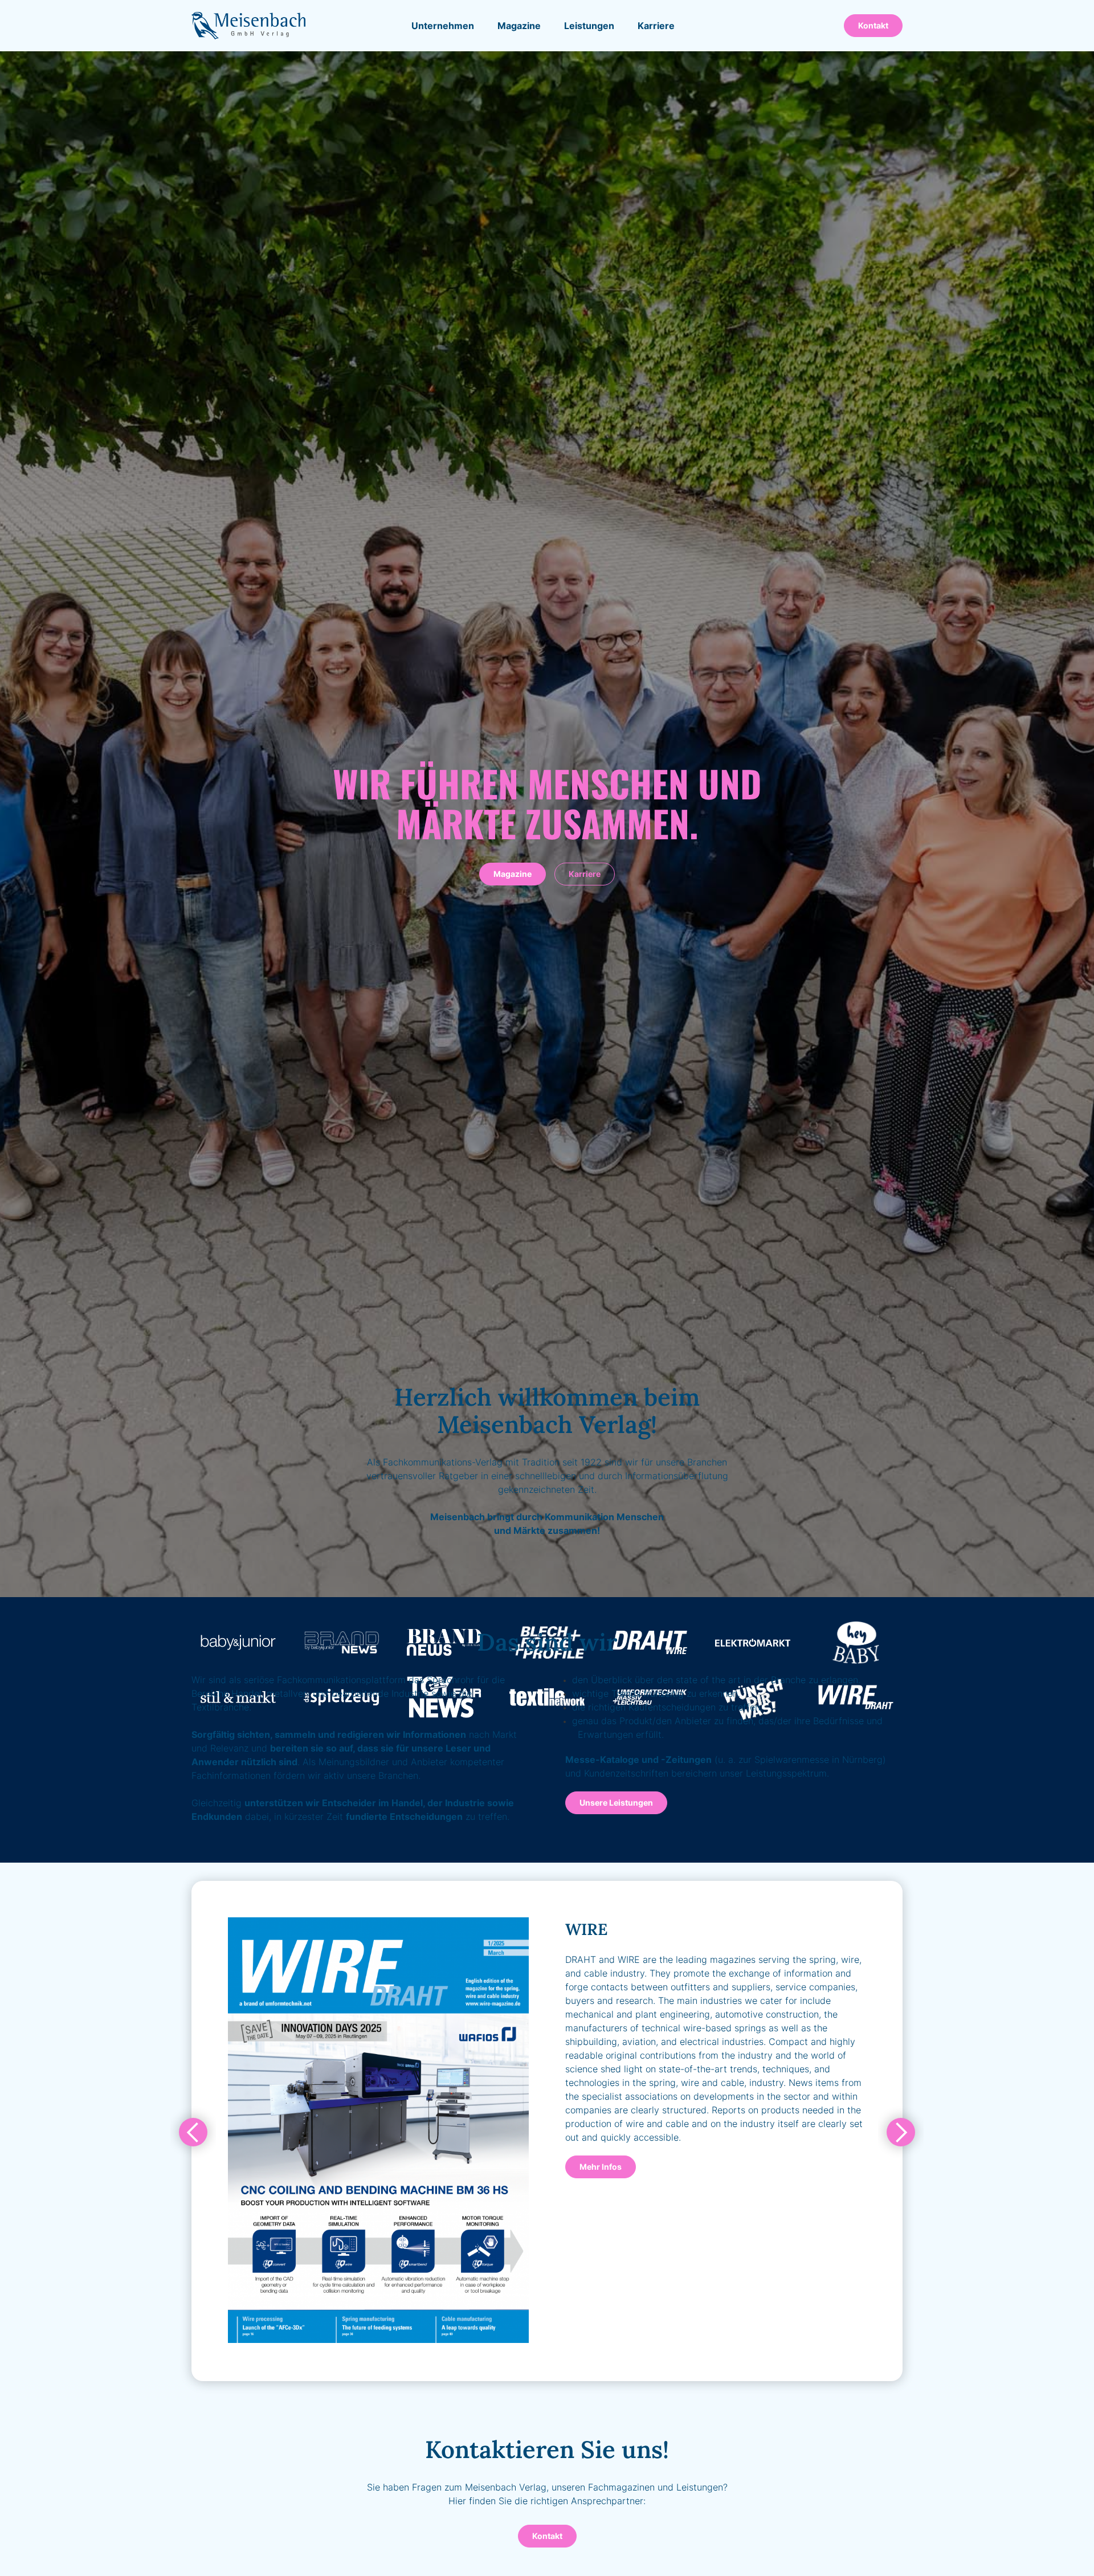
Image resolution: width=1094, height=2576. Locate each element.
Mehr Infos (601, 2167)
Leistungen (589, 26)
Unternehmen (443, 26)
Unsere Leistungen (616, 1803)
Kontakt (873, 25)
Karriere (585, 874)
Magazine (513, 874)
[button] (519, 26)
